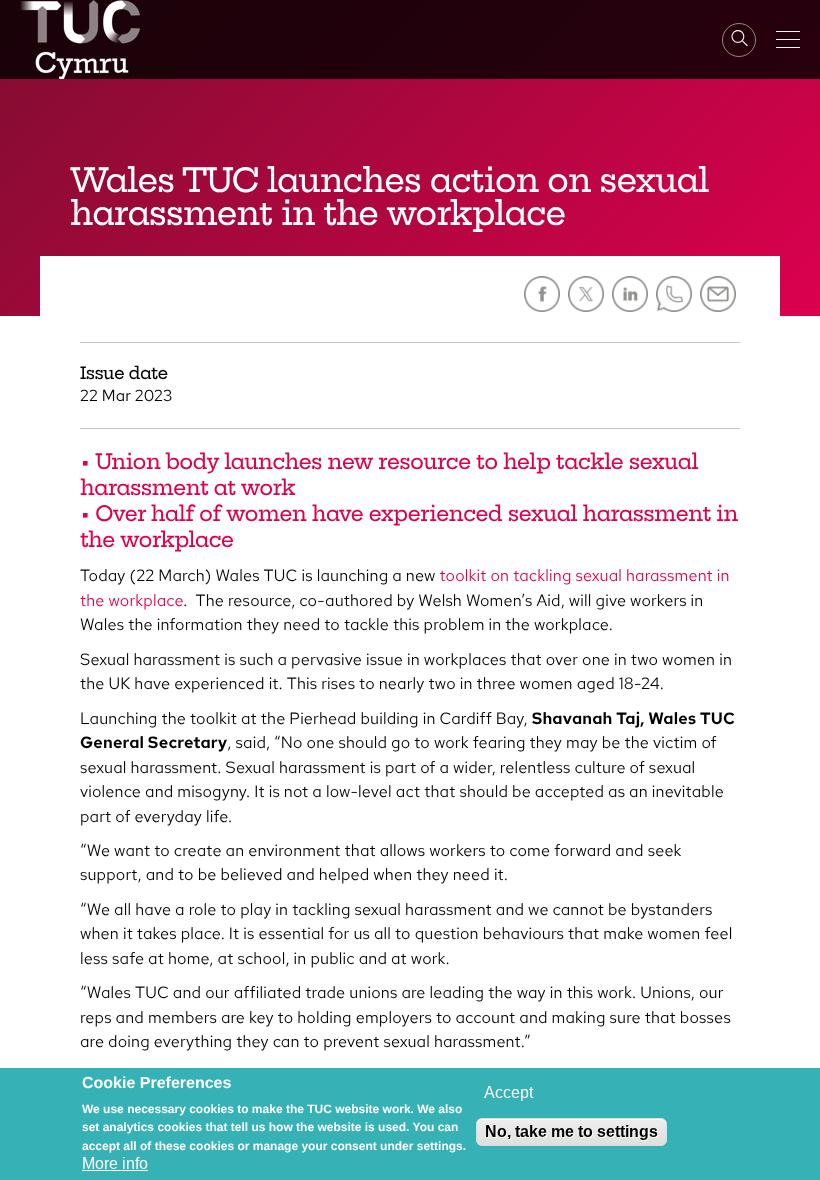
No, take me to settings (571, 1131)
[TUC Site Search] (739, 40)
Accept (508, 1092)
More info (115, 1163)
